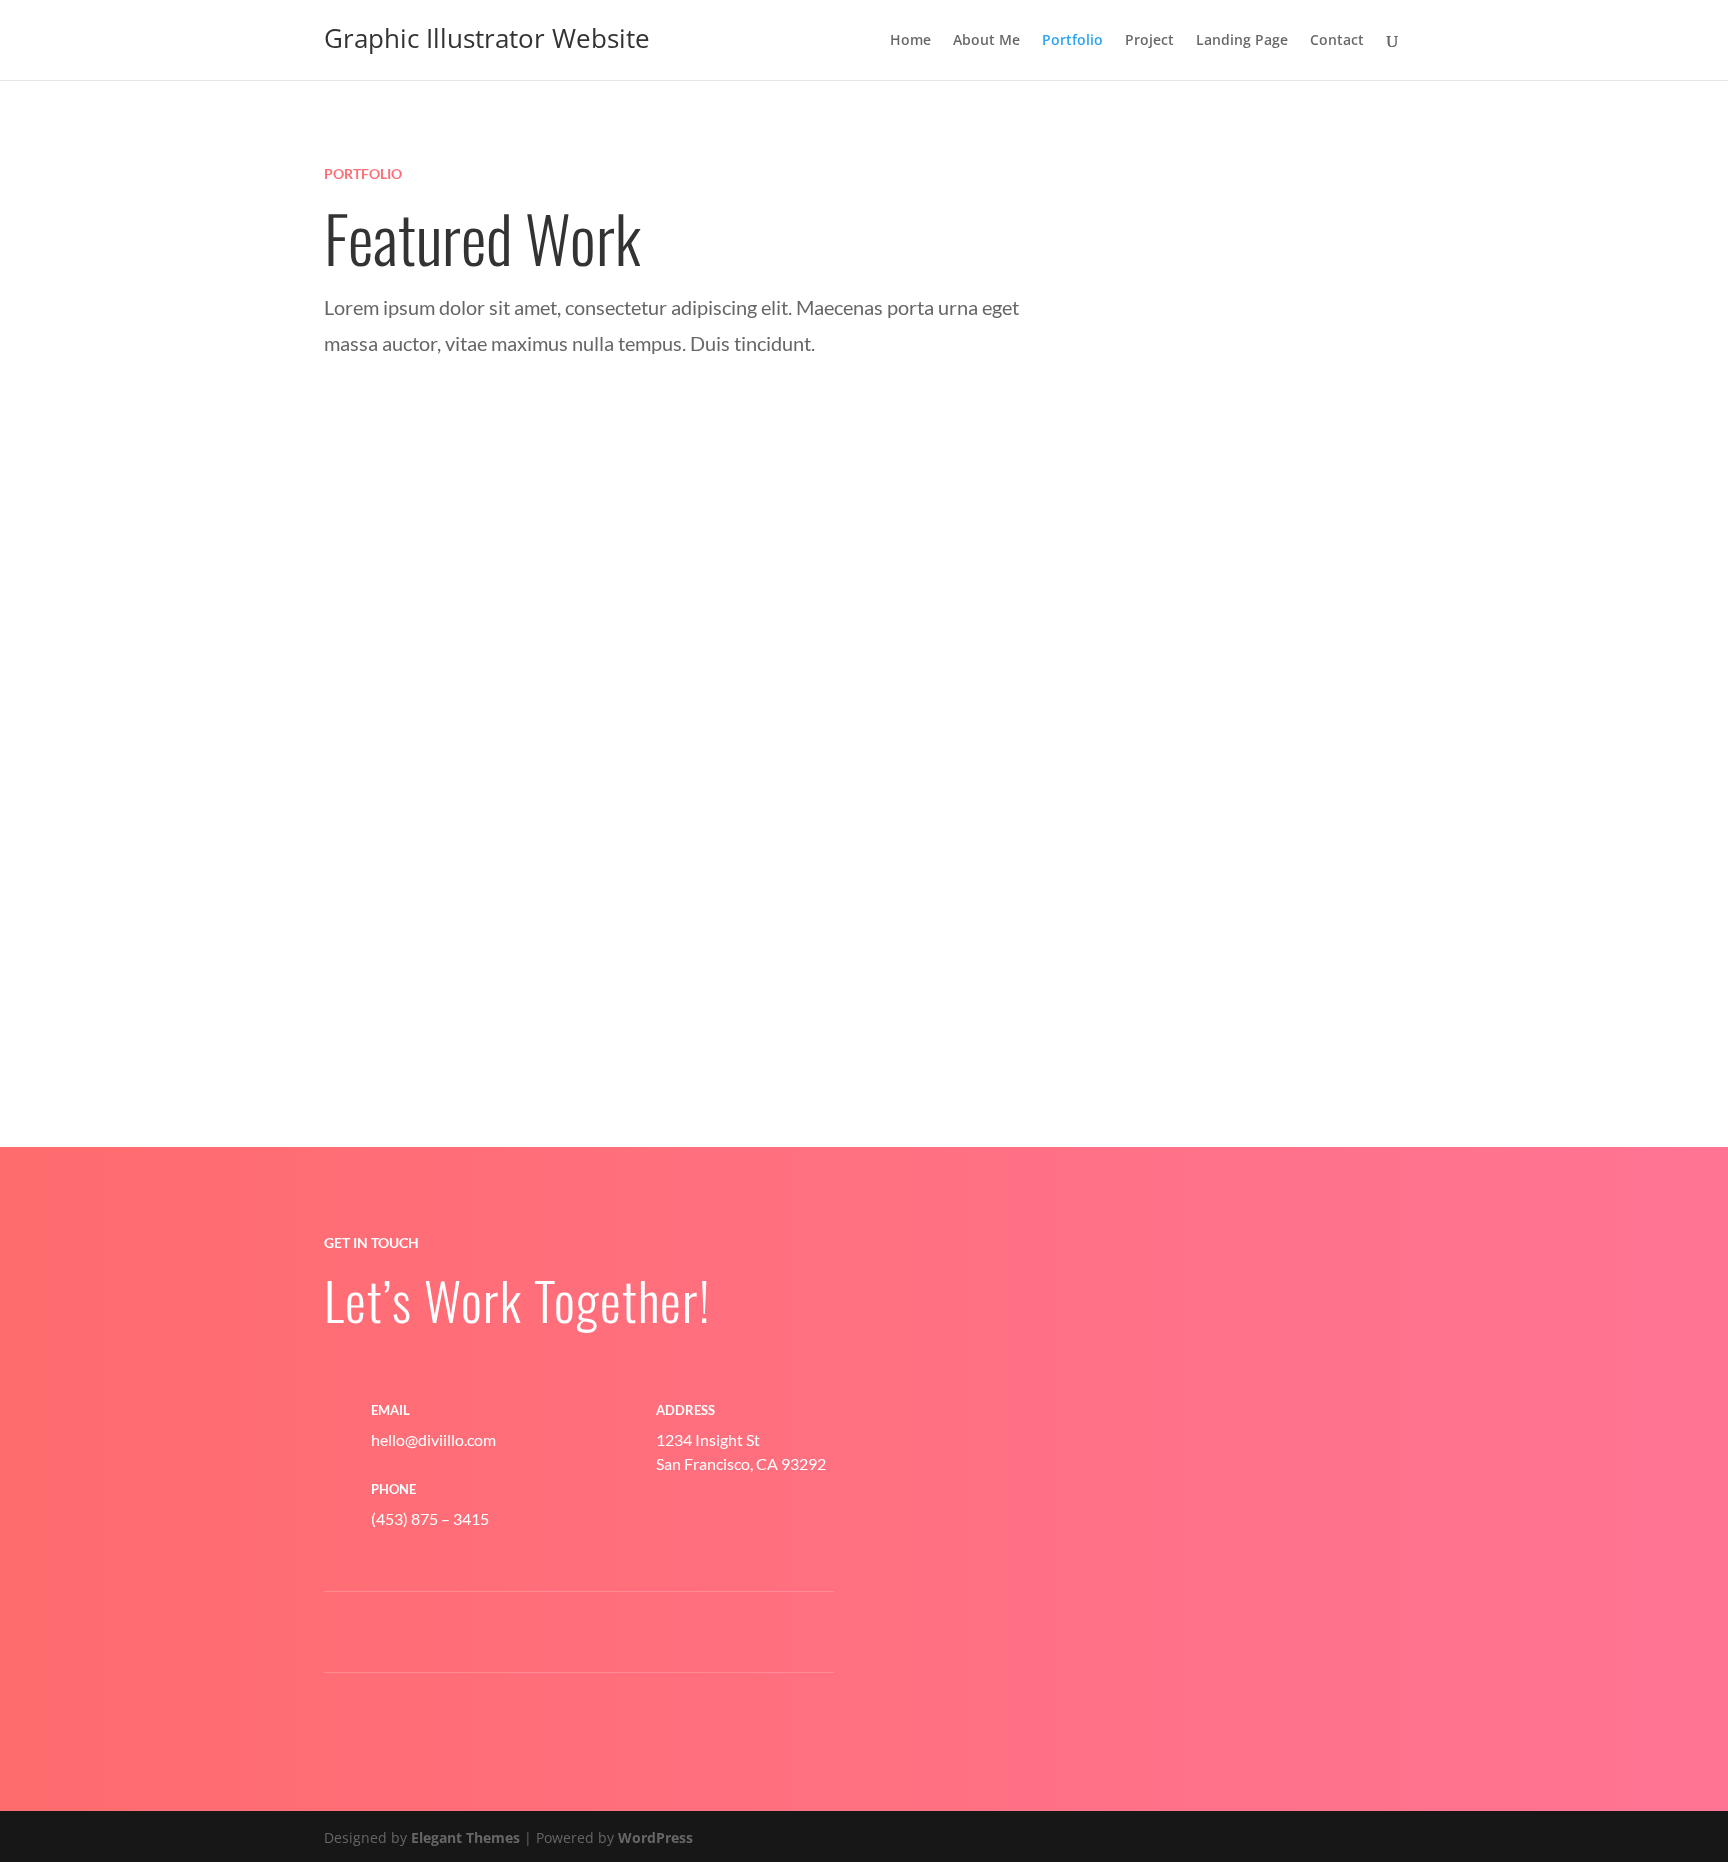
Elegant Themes (465, 1837)
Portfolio (1072, 41)
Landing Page (1242, 41)
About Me (986, 41)
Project (1149, 41)
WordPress (655, 1837)
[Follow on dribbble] (539, 1633)
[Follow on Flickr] (699, 1633)
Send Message (1273, 1669)
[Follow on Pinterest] (459, 1633)
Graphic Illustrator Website (487, 38)
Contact (1337, 41)
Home (910, 41)
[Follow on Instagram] (619, 1633)
